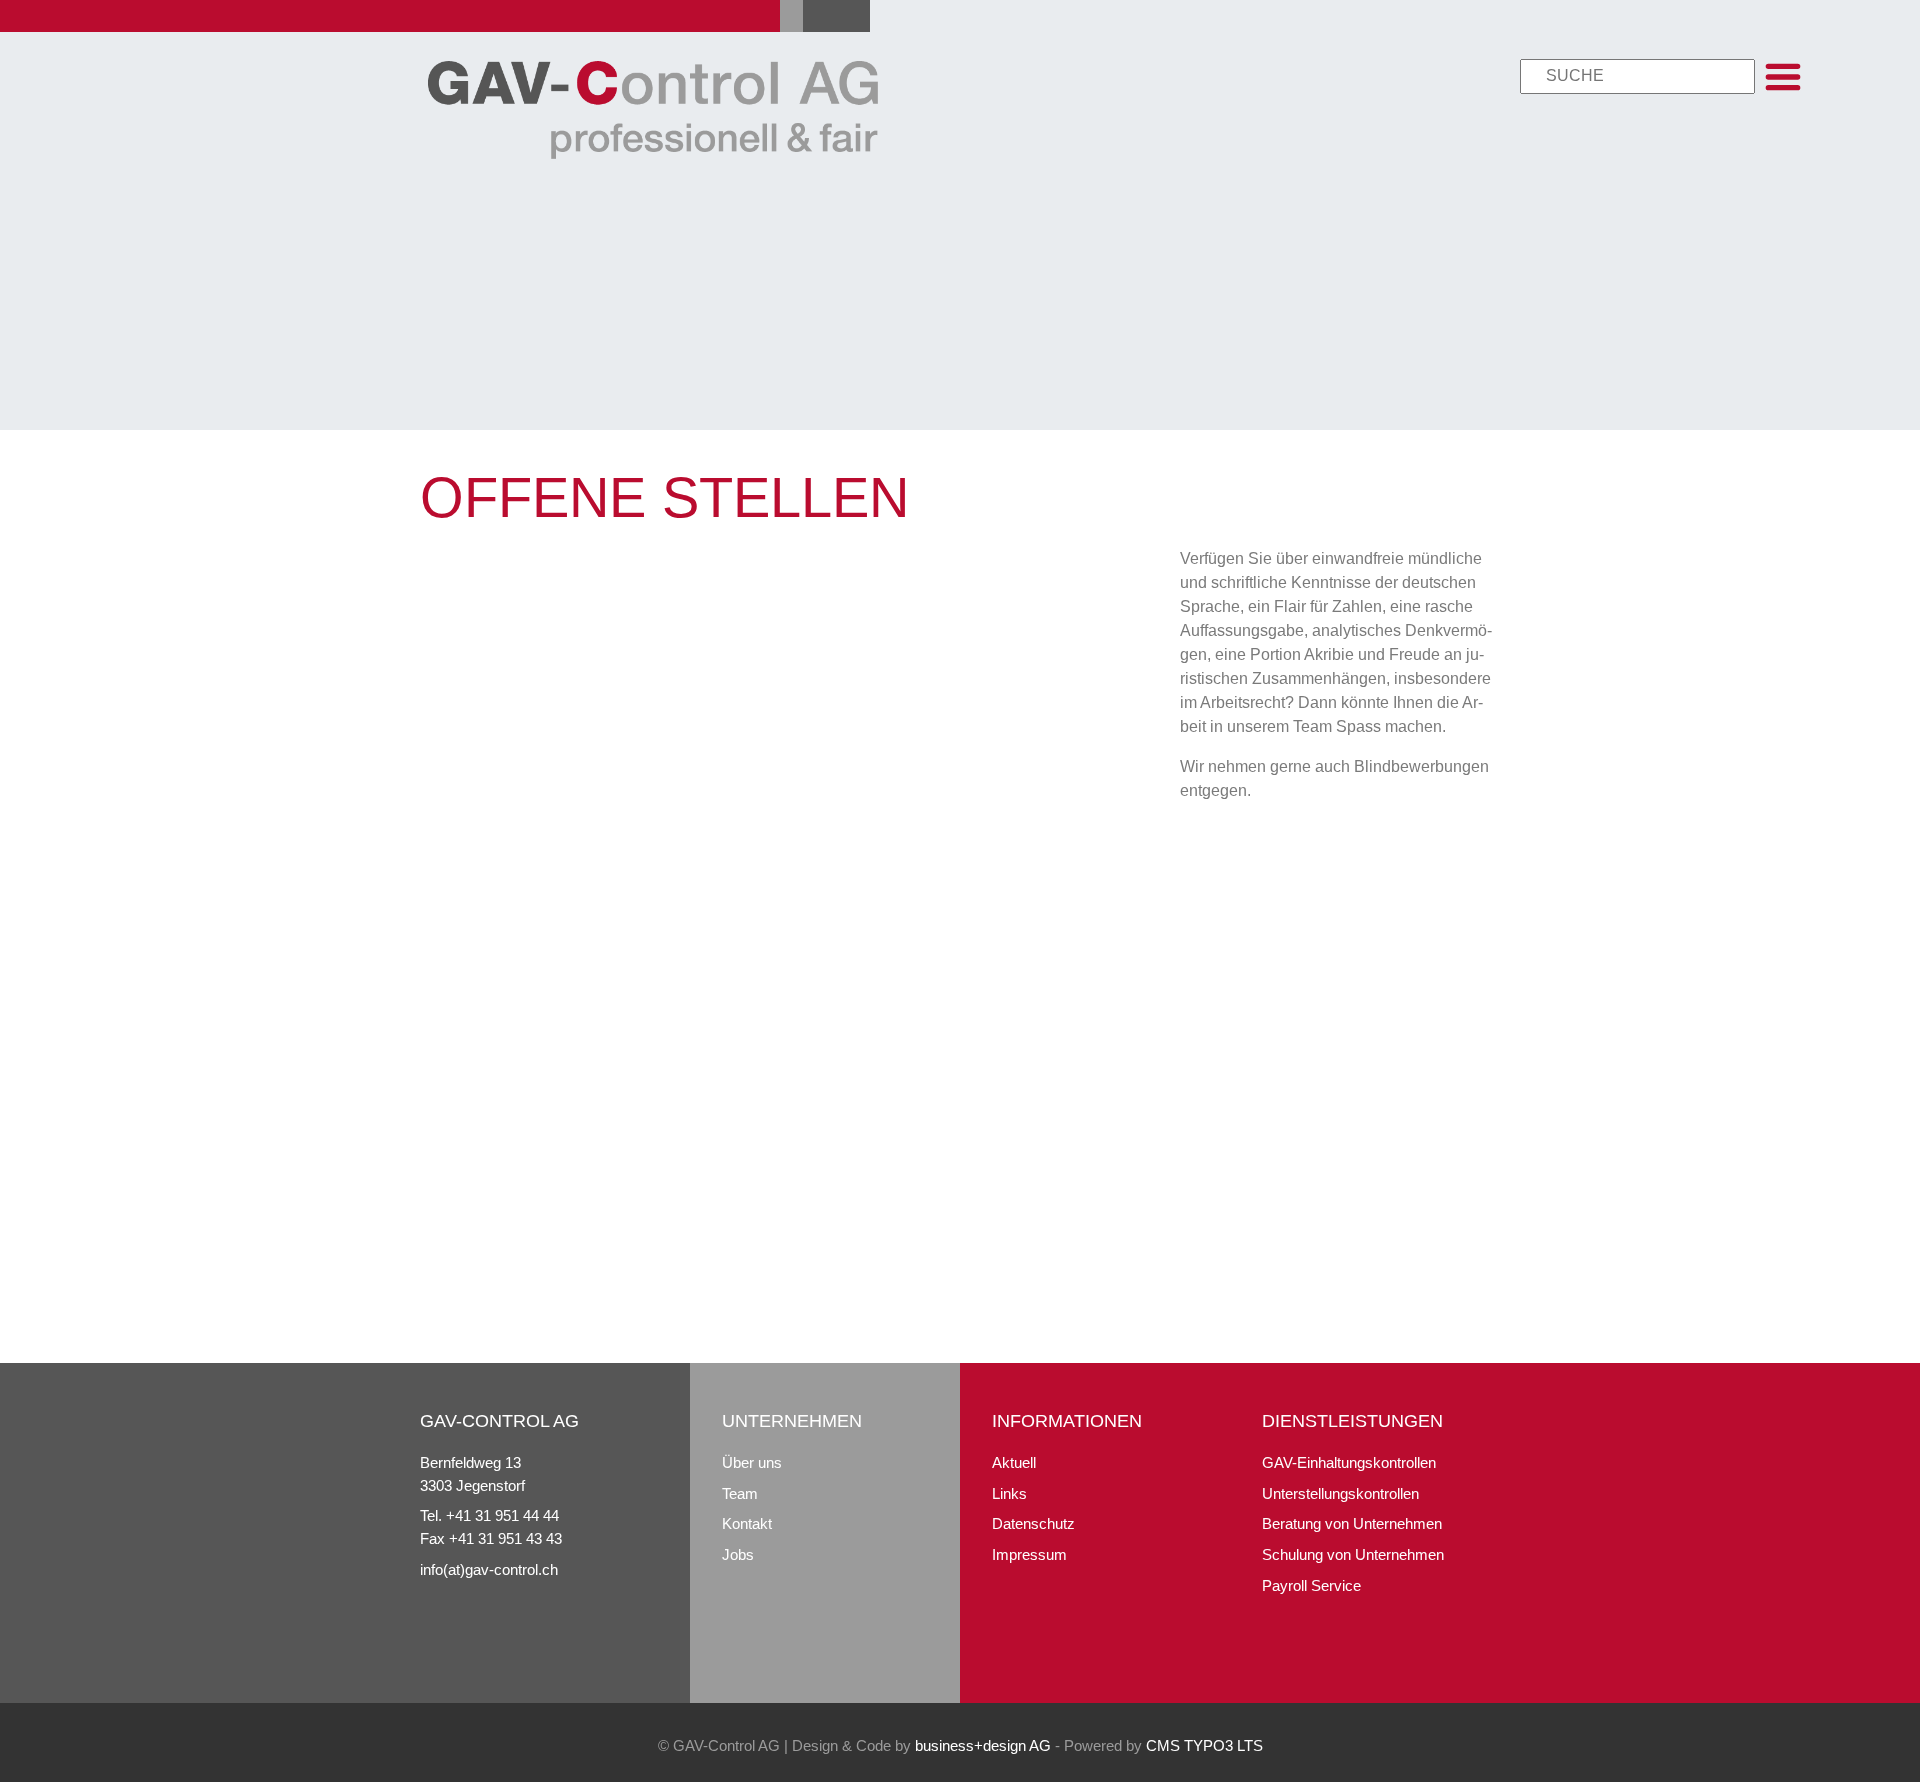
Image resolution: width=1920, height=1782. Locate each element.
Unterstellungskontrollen (1340, 1493)
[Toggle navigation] (1783, 77)
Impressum (1029, 1554)
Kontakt (747, 1523)
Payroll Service (1311, 1585)
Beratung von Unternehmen (1352, 1523)
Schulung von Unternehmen (1353, 1554)
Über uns (752, 1462)
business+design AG (983, 1745)
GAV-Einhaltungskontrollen (1349, 1462)
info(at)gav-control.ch (489, 1569)
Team (740, 1493)
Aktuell (1014, 1462)
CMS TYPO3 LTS (1204, 1745)
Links (1009, 1493)
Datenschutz (1033, 1523)
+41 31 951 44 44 (502, 1515)
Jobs (738, 1554)
